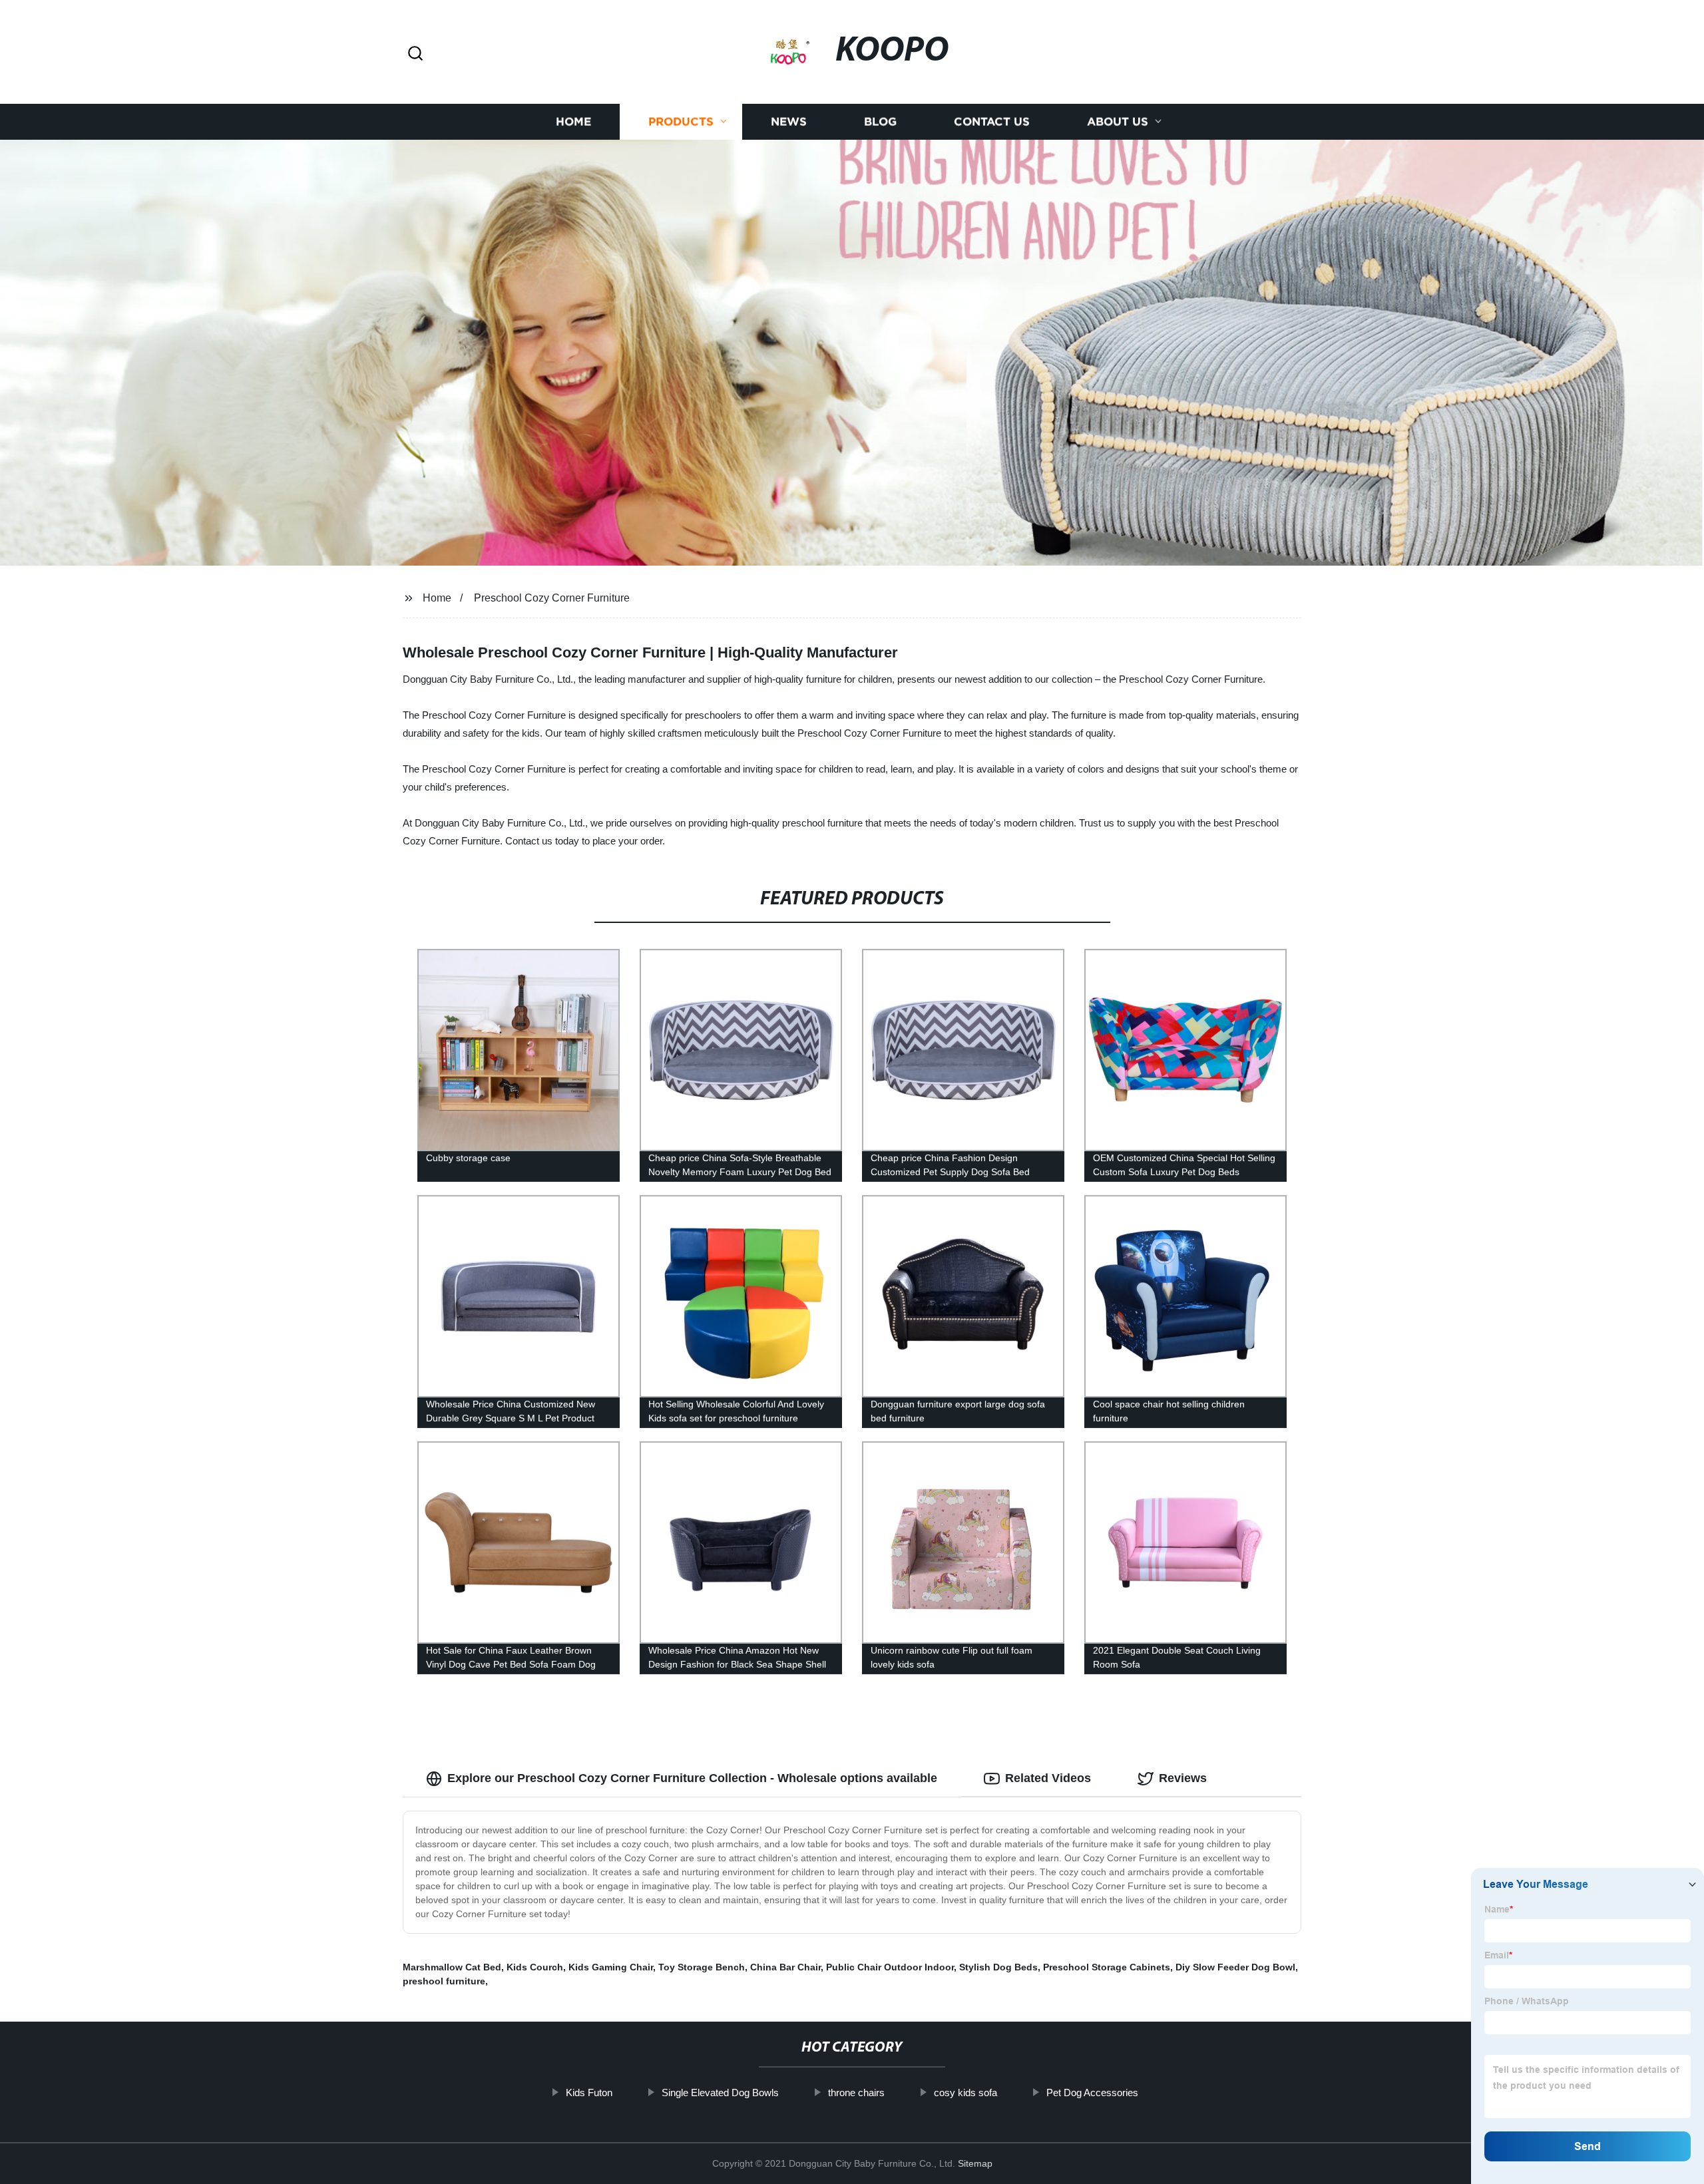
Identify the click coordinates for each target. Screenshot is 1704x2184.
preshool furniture (444, 1981)
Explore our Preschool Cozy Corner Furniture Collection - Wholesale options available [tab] (692, 1778)
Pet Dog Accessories (1092, 2093)
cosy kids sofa (965, 2093)
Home (573, 121)
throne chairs (856, 2093)
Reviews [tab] (1183, 1778)
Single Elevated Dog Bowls (720, 2093)
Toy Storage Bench (702, 1967)
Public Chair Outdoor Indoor (890, 1967)
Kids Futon (589, 2093)
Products (681, 121)
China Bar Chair (785, 1967)
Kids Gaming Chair (611, 1967)
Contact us (992, 121)
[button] (415, 54)
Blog (880, 121)
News (789, 121)
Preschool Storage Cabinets (1107, 1967)
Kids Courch (535, 1967)
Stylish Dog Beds (998, 1967)
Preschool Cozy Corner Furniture (552, 598)
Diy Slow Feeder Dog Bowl (1235, 1967)
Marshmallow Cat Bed (452, 1967)
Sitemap (975, 2163)
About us (1118, 121)
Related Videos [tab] (1048, 1778)
